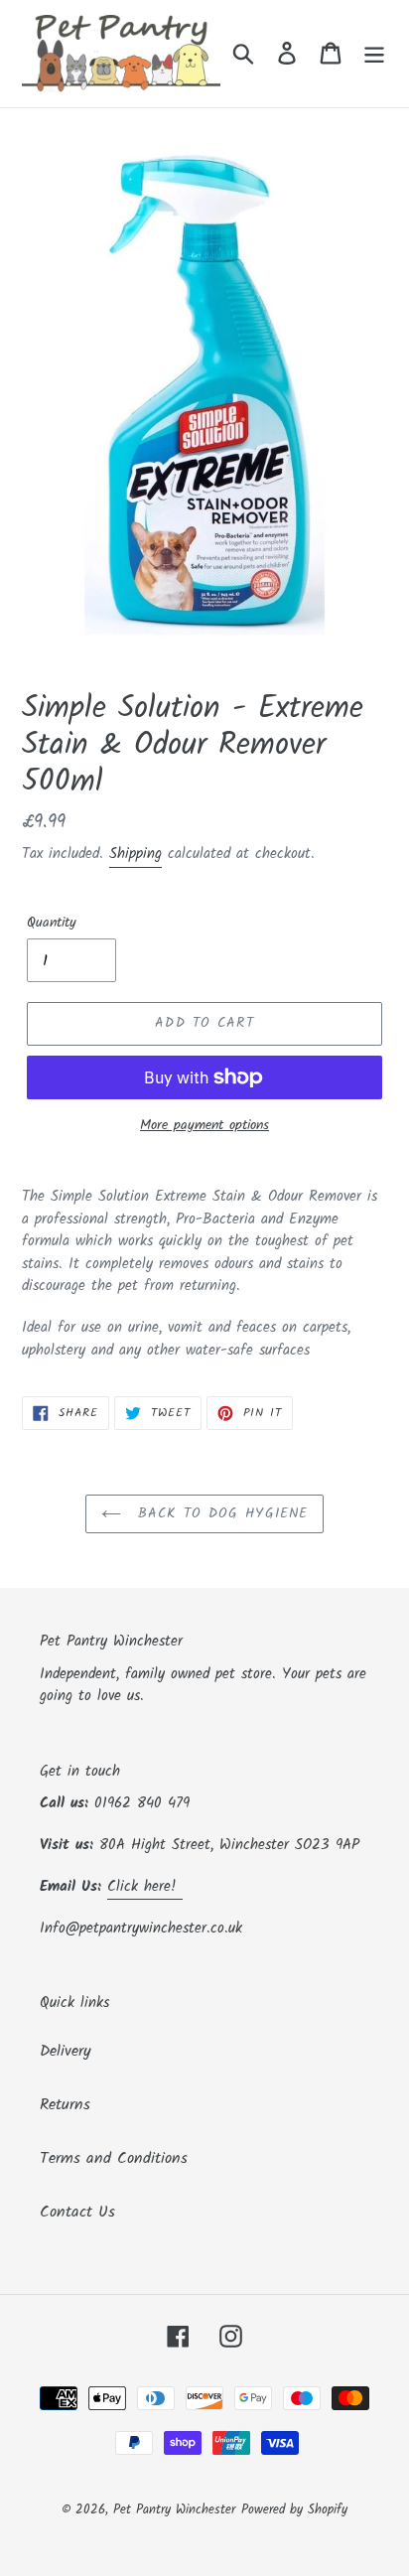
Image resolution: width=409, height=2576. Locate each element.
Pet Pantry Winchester (174, 2510)
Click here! (145, 1887)
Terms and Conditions (114, 2158)
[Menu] (374, 54)
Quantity (52, 923)
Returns (65, 2105)
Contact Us (77, 2212)
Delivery (66, 2051)
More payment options (204, 1126)
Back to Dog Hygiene (219, 1513)
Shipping (136, 854)
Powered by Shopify (294, 2510)
